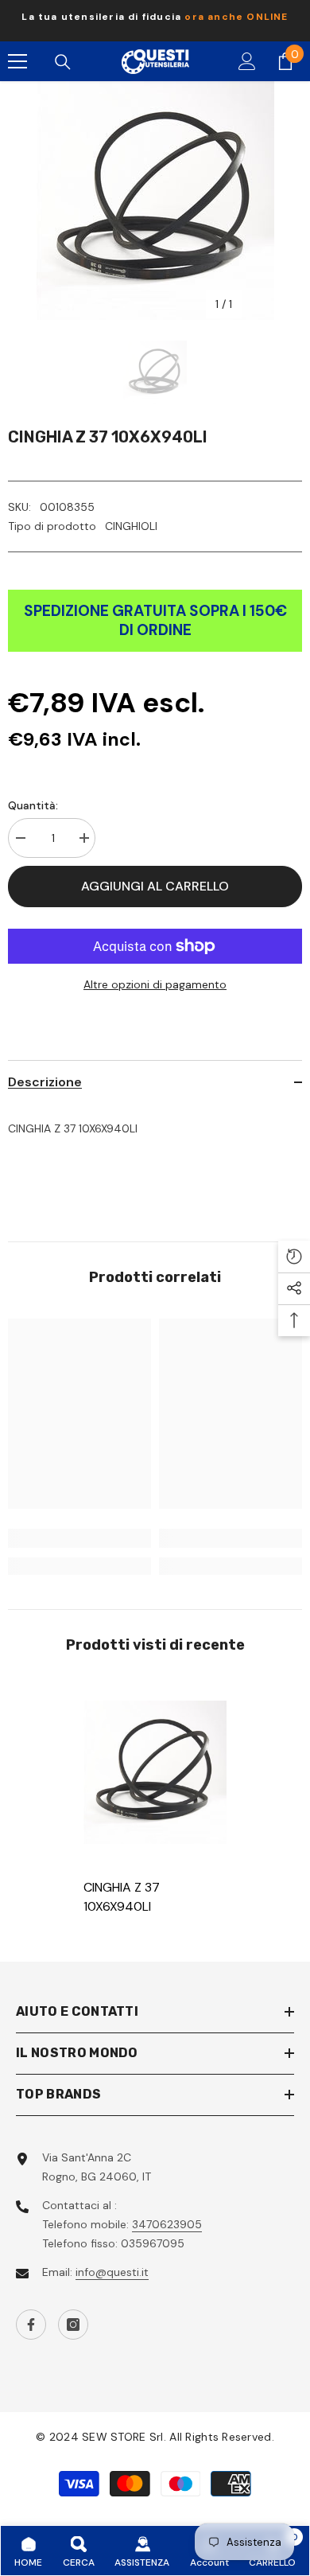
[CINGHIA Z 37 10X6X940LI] (155, 1772)
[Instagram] (73, 2325)
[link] (79, 1538)
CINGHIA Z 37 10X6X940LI (122, 1897)
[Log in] (247, 61)
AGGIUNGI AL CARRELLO (155, 886)
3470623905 (167, 2224)
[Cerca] (63, 62)
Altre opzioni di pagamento (155, 984)
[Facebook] (31, 2325)
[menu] (17, 61)
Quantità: (33, 805)
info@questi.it (112, 2272)
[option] (155, 21)
